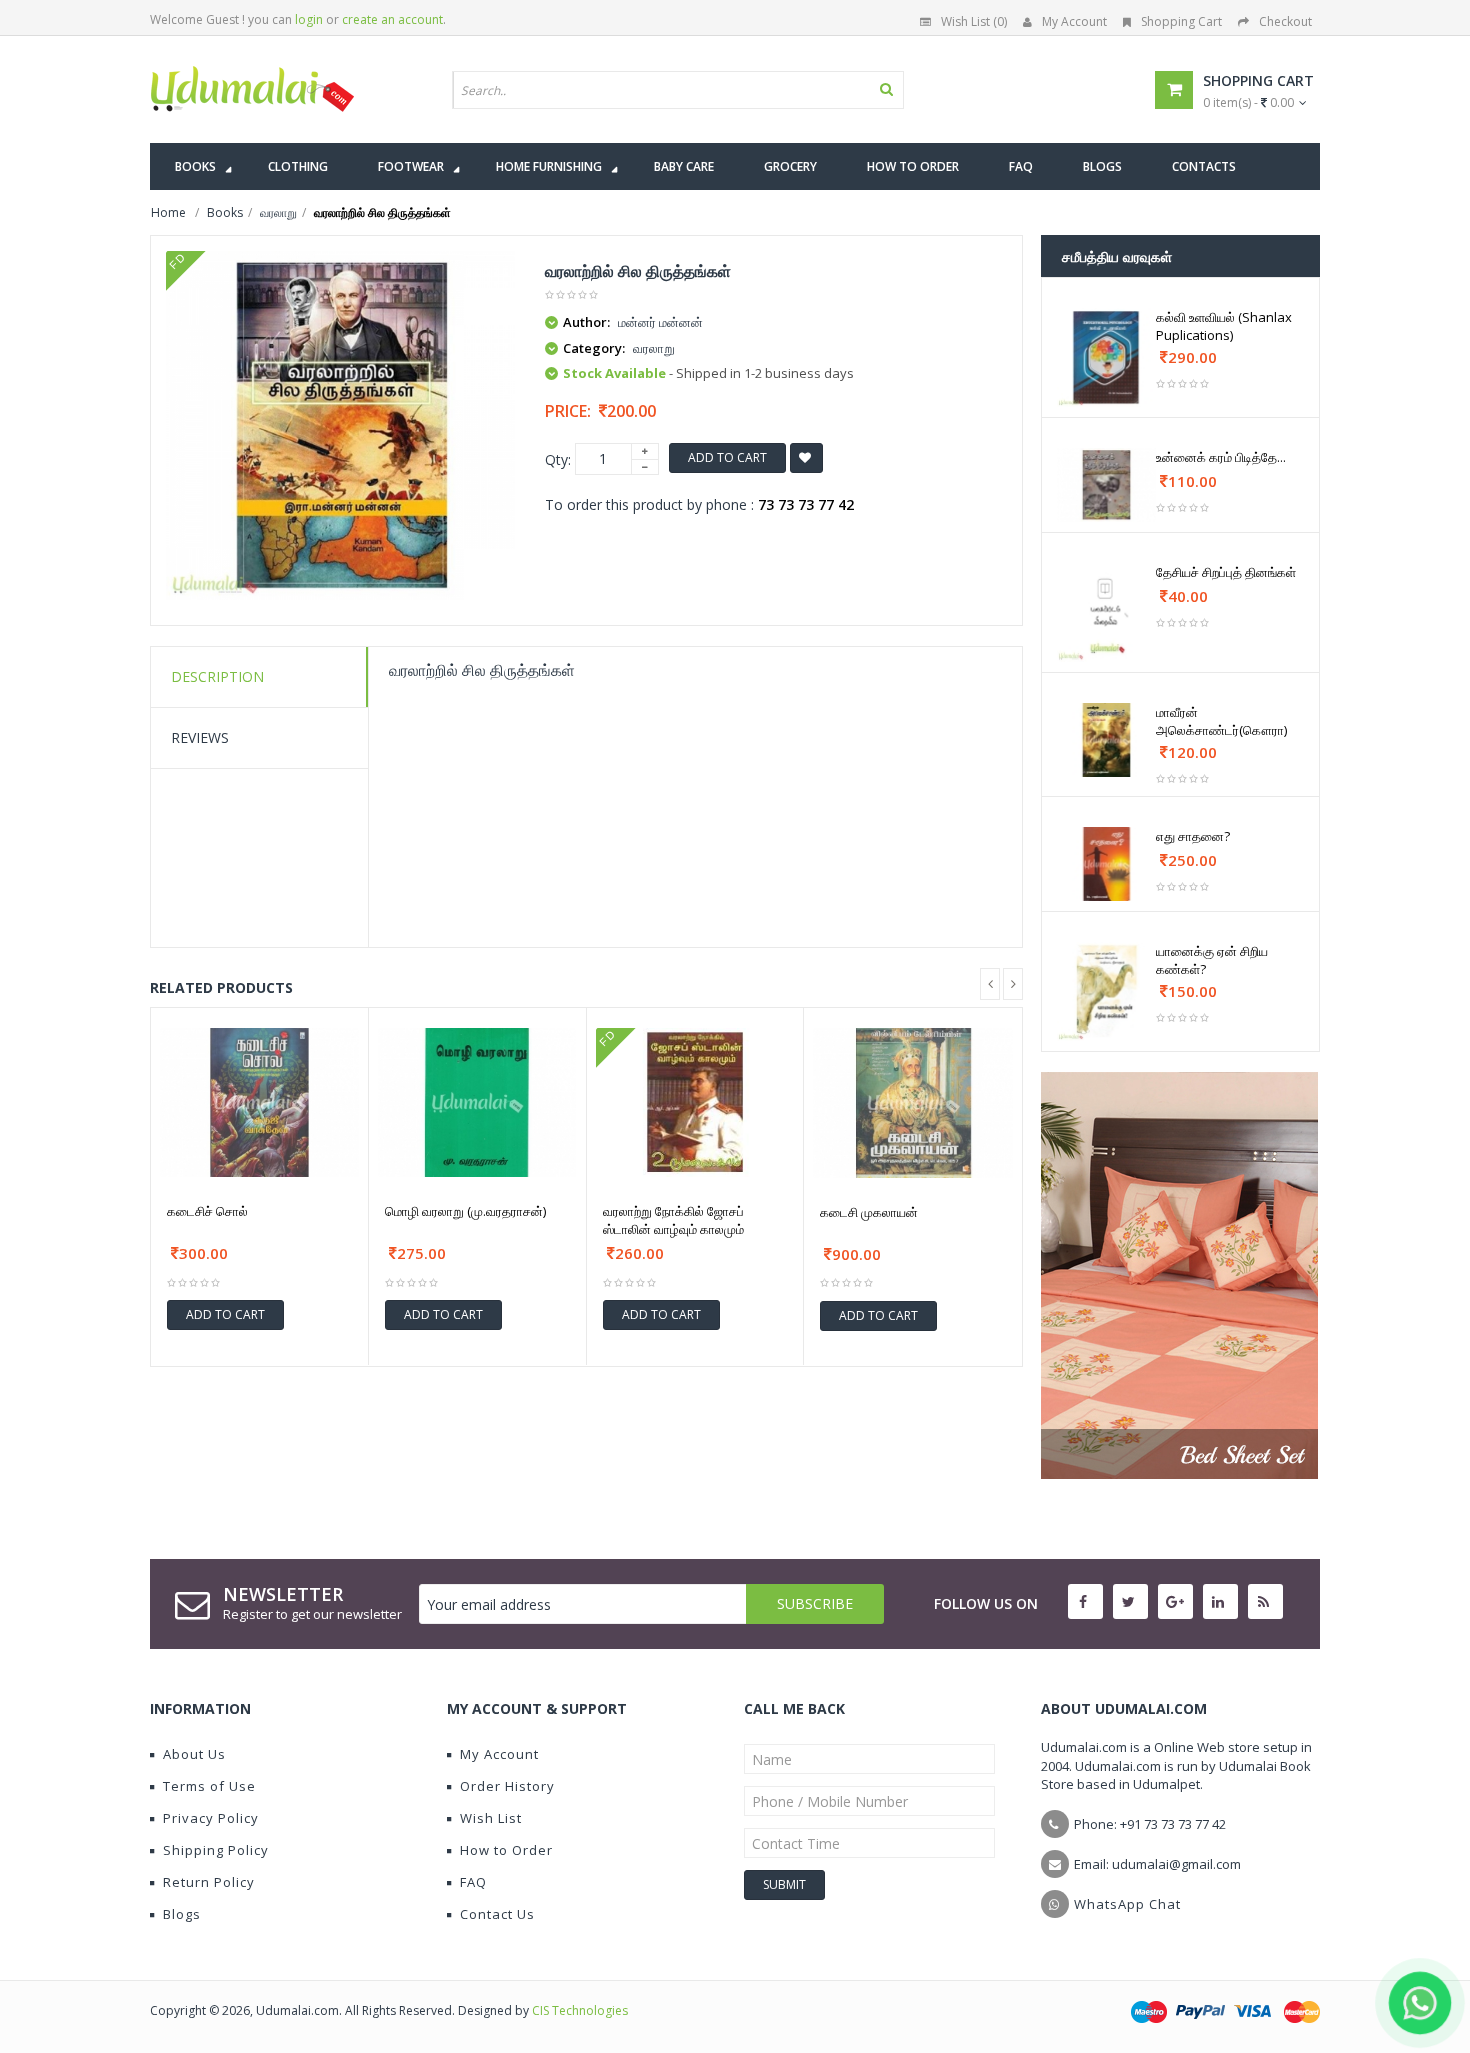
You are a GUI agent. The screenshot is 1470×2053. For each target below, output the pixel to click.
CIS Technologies (580, 2010)
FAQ (473, 1882)
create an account (392, 19)
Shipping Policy (216, 1850)
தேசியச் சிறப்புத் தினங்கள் (1226, 572)
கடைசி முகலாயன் (869, 1212)
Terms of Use (209, 1786)
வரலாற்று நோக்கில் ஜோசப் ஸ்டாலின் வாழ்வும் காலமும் (673, 1220)
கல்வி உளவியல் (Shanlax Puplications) (1224, 326)
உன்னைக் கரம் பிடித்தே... (1221, 457)
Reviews (200, 737)
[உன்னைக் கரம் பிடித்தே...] (1106, 485)
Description (217, 676)
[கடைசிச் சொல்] (259, 1102)
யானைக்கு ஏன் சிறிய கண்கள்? (1212, 960)
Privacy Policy (211, 1818)
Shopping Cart (1181, 21)
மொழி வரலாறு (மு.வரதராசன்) (465, 1211)
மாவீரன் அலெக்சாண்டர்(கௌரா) (1221, 721)
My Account (1074, 21)
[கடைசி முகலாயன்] (913, 1103)
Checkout (1285, 21)
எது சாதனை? (1193, 836)
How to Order (506, 1850)
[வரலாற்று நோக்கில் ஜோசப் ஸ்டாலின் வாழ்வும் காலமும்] (695, 1102)
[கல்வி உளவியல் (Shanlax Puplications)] (1106, 357)
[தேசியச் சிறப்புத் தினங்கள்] (1106, 612)
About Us (194, 1754)
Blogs (182, 1914)
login (309, 19)
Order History (507, 1786)
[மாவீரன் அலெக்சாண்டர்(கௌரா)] (1106, 740)
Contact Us (497, 1914)
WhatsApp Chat (1127, 1904)
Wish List (491, 1818)
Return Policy (209, 1882)
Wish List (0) (974, 21)
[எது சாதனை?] (1106, 864)
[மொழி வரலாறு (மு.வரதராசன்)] (477, 1102)
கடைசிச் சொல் (207, 1211)
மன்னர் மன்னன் (660, 322)
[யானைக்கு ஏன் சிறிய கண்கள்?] (1106, 991)
